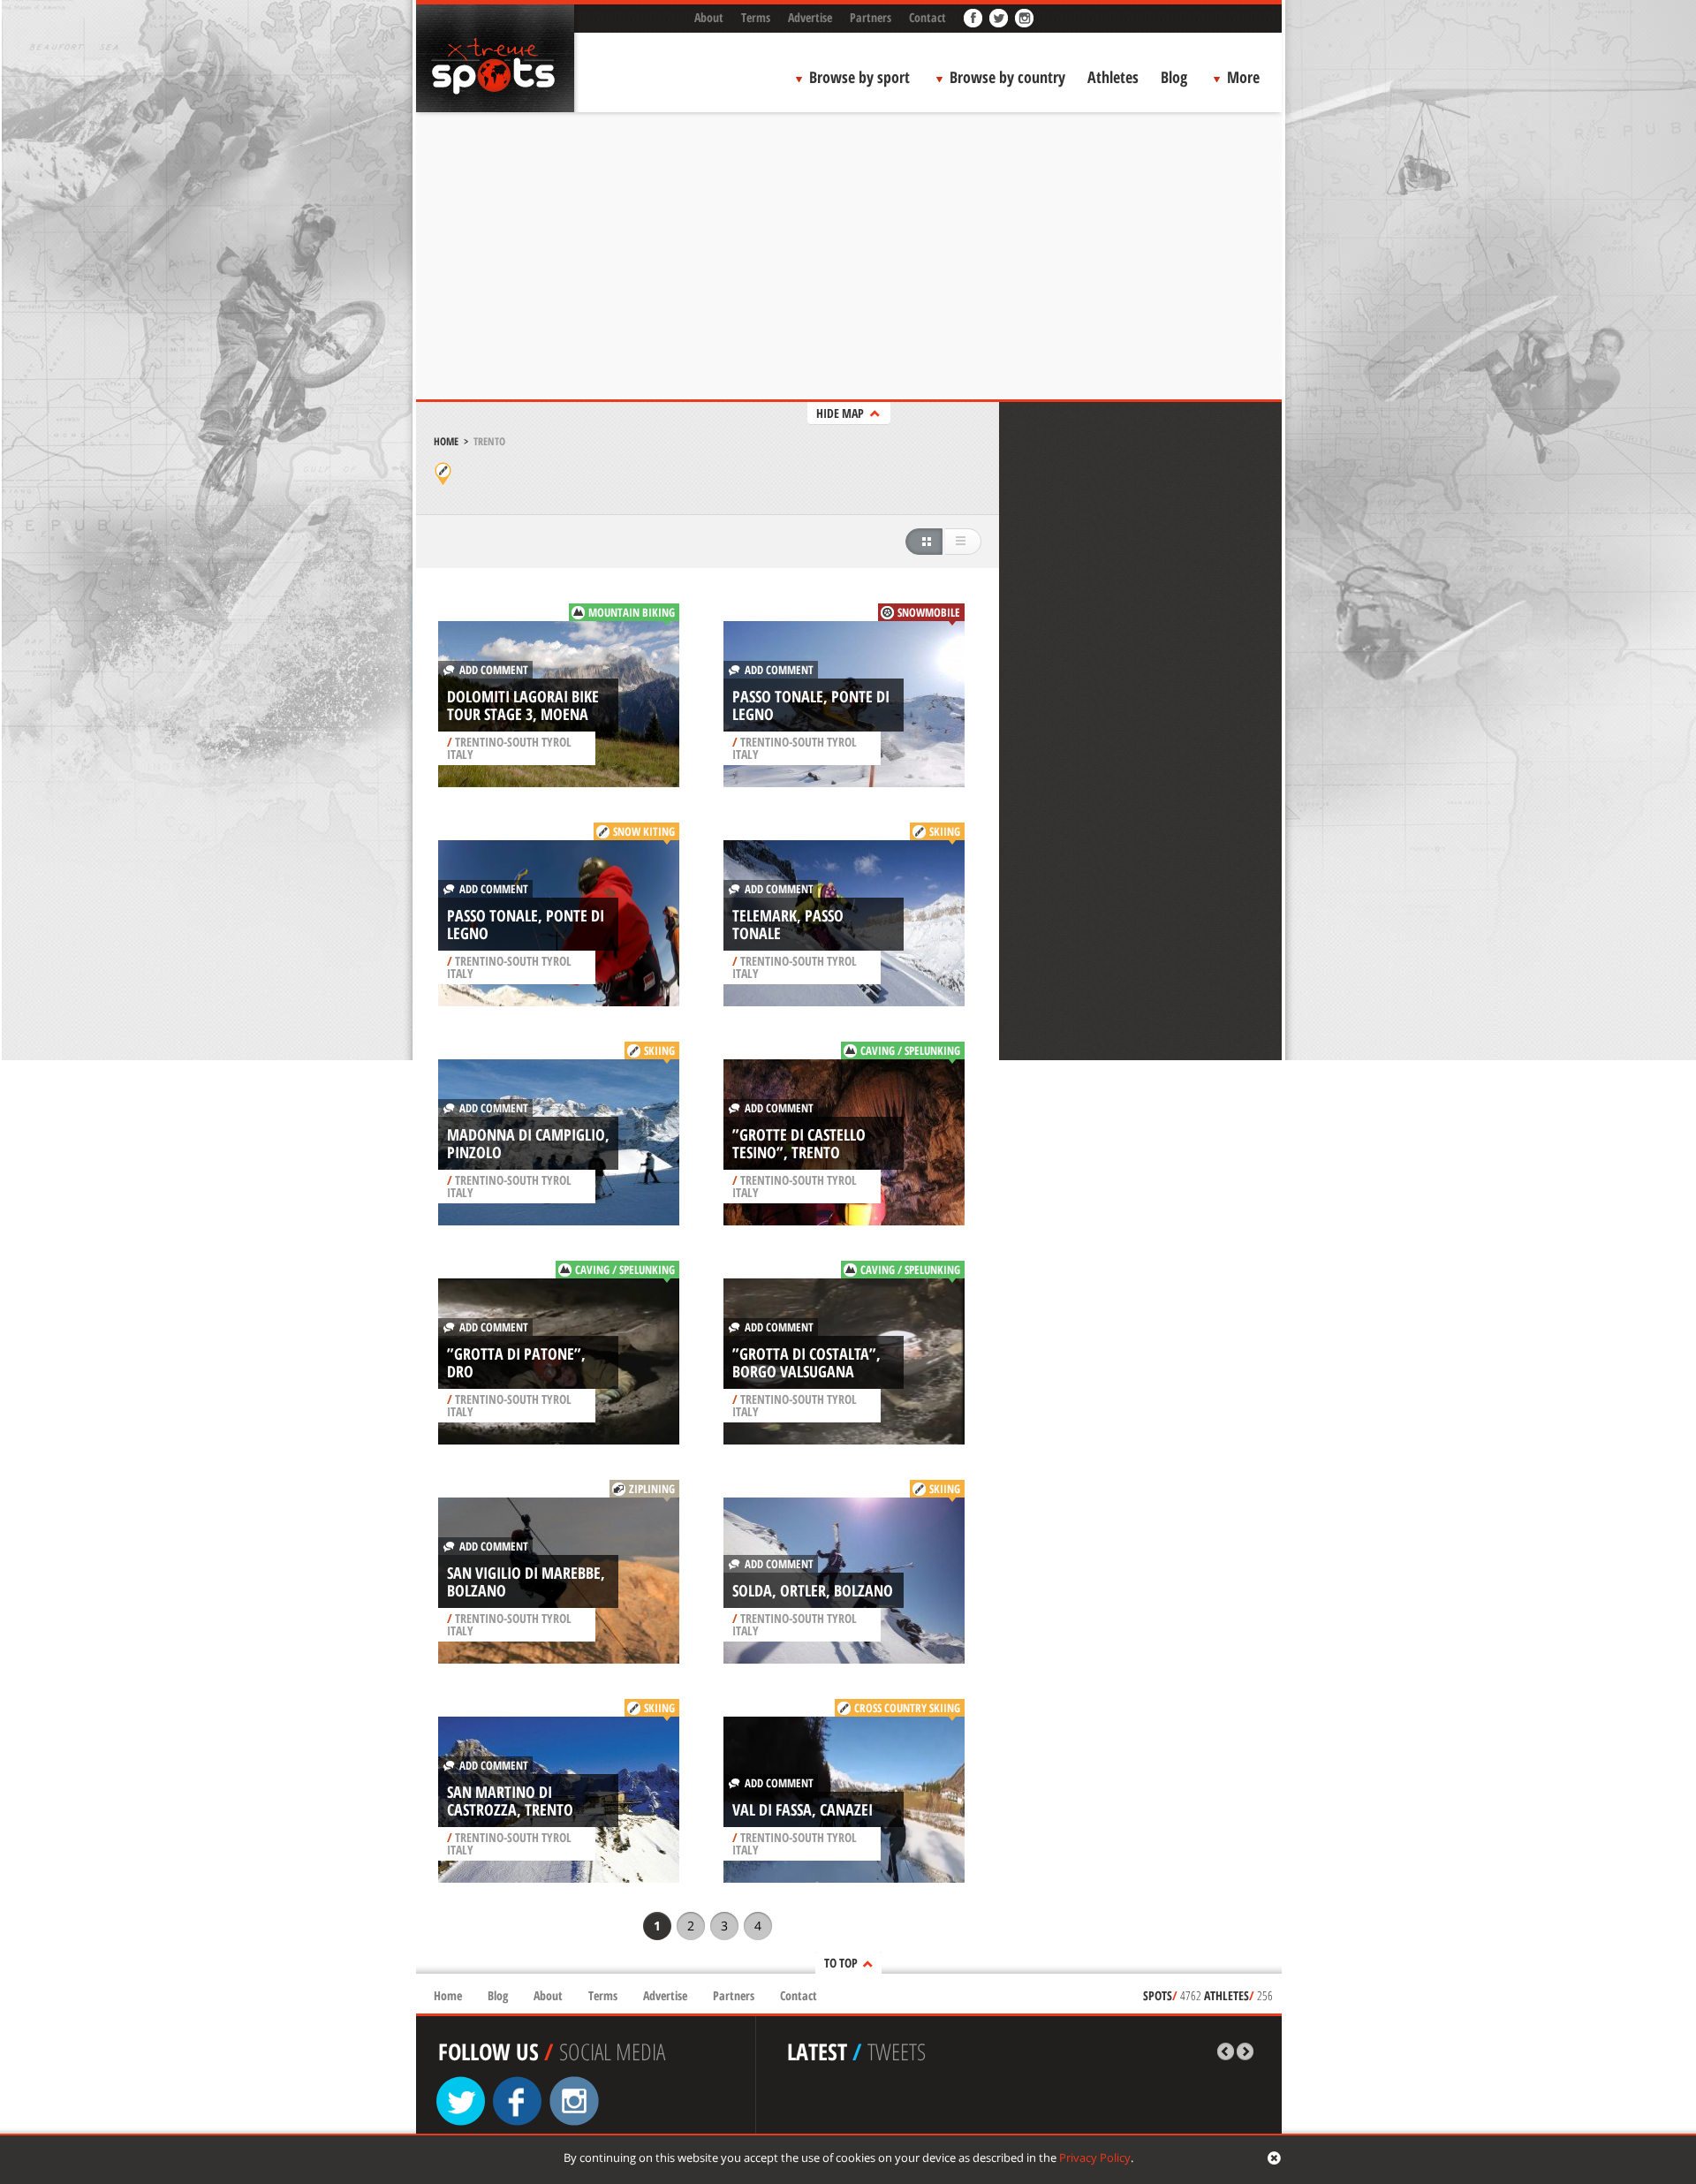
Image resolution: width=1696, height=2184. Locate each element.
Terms (756, 17)
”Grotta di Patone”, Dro (516, 1362)
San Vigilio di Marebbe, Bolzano (526, 1581)
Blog (1174, 77)
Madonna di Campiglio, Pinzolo (528, 1143)
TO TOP (841, 1963)
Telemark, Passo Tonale (788, 924)
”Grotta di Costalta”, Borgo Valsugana (806, 1362)
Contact (927, 17)
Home (446, 441)
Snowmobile (929, 612)
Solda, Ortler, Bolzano (813, 1590)
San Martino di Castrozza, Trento (510, 1801)
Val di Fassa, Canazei (803, 1809)
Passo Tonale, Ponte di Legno (811, 705)
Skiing (945, 831)
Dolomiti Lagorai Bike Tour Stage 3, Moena (523, 705)
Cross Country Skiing (907, 1708)
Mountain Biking (632, 612)
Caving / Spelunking (910, 1050)
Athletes (1113, 77)
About (709, 17)
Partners (871, 17)
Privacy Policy (1095, 2157)
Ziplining (652, 1489)
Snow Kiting (644, 831)
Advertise (810, 17)
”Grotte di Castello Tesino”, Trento (799, 1143)
